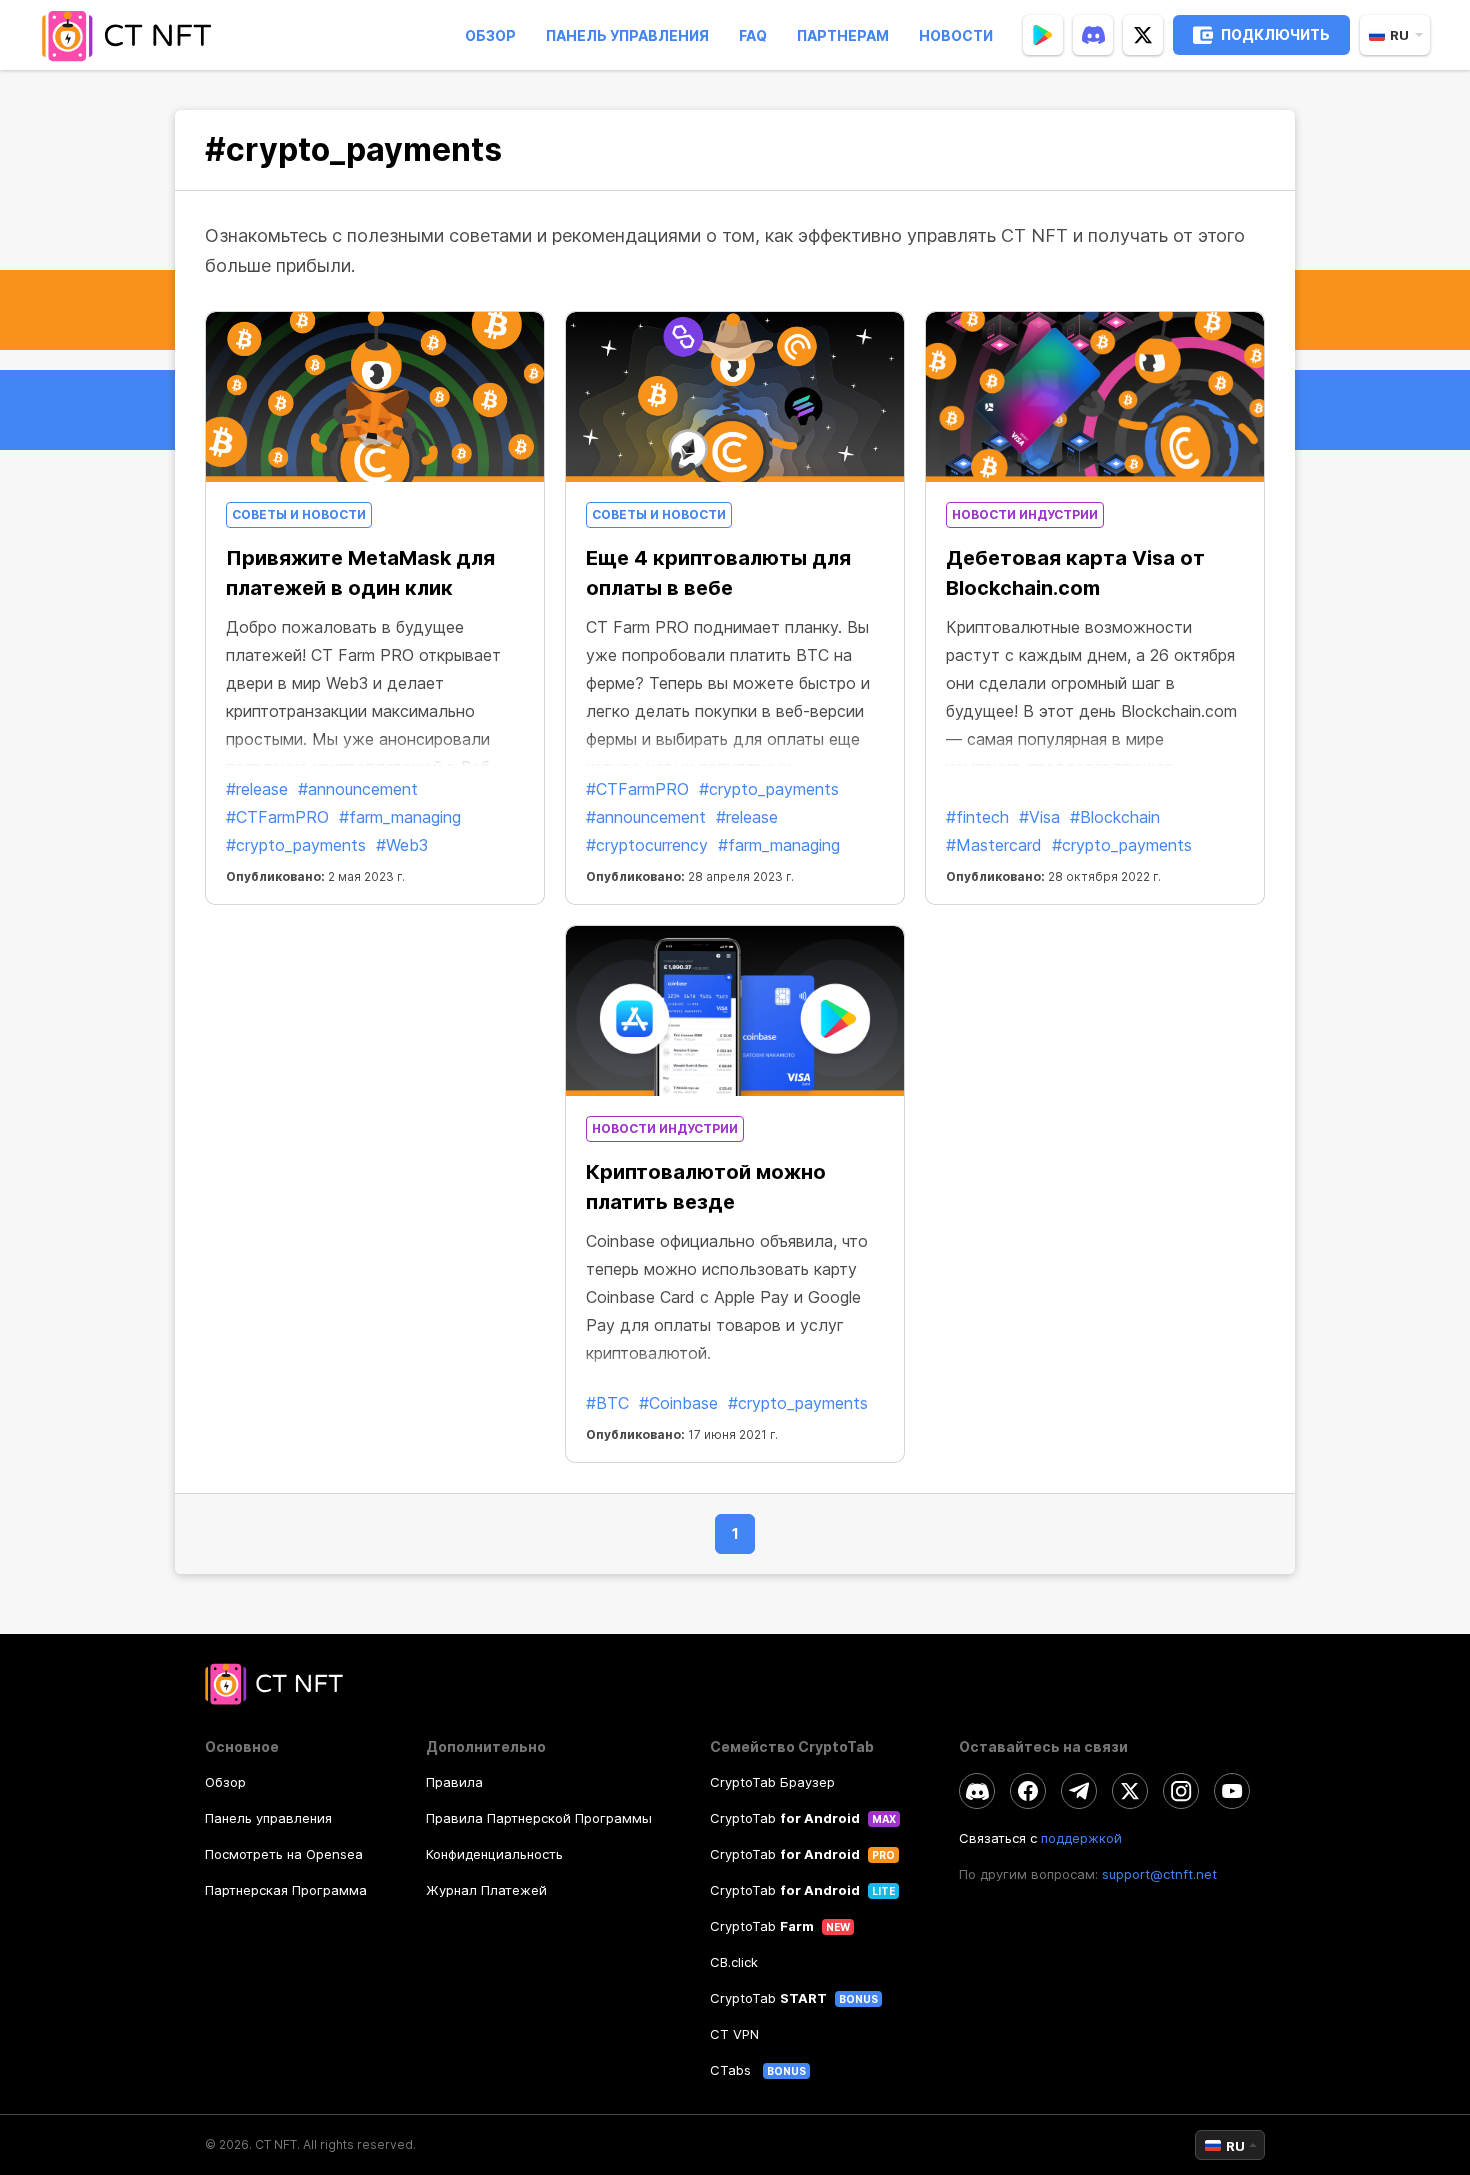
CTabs (732, 2070)
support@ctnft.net (1159, 1874)
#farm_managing (400, 817)
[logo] (133, 35)
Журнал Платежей (486, 1890)
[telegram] (1079, 1791)
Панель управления (627, 35)
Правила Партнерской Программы (539, 1818)
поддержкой (1081, 1838)
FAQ (753, 35)
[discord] (1093, 35)
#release (257, 789)
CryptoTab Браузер (772, 1782)
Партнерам (843, 35)
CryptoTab (785, 1818)
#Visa (1039, 817)
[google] (1043, 35)
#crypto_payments (296, 845)
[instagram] (1181, 1791)
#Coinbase (678, 1403)
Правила (454, 1782)
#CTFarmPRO (277, 817)
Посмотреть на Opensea (284, 1854)
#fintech (977, 817)
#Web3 (402, 845)
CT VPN (734, 2034)
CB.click (734, 1962)
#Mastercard (994, 845)
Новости (956, 35)
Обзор (490, 35)
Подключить (1275, 34)
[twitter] (1143, 35)
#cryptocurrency (647, 845)
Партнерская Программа (286, 1890)
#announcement (358, 789)
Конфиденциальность (494, 1854)
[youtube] (1232, 1791)
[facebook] (1028, 1791)
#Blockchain (1115, 817)
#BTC (607, 1403)
